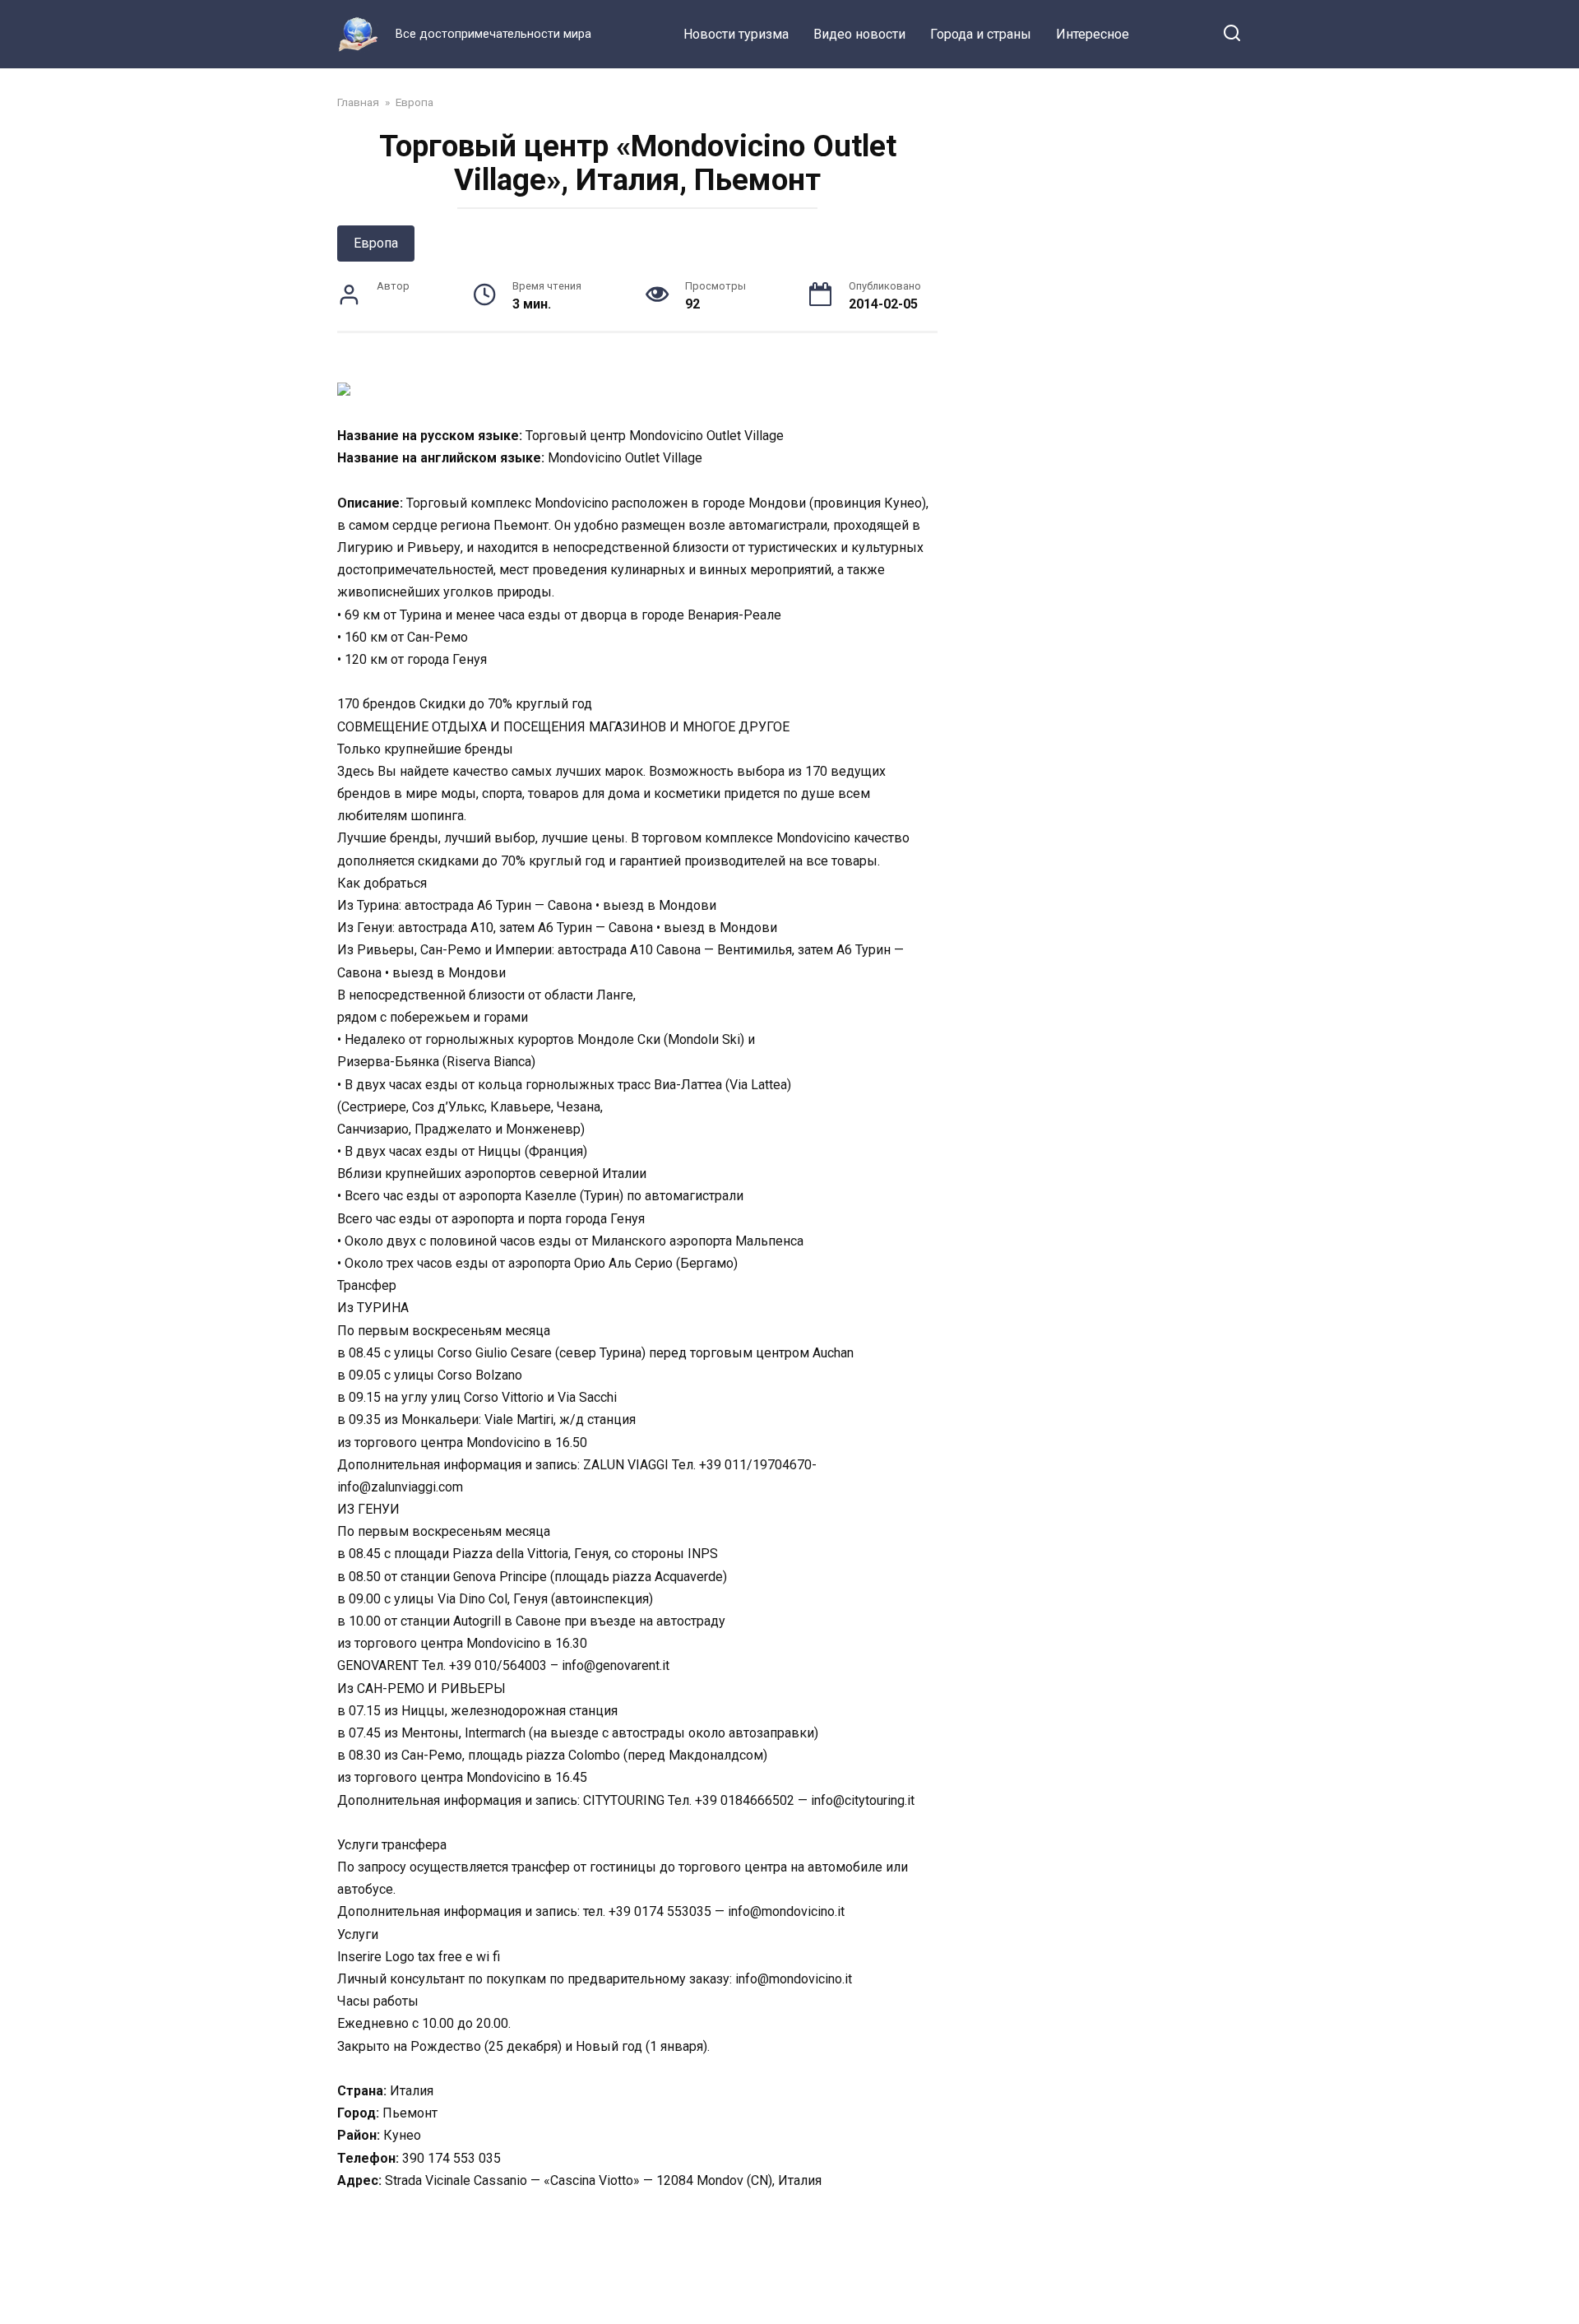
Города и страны (981, 34)
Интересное (1093, 34)
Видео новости (859, 34)
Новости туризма (736, 34)
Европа (376, 243)
